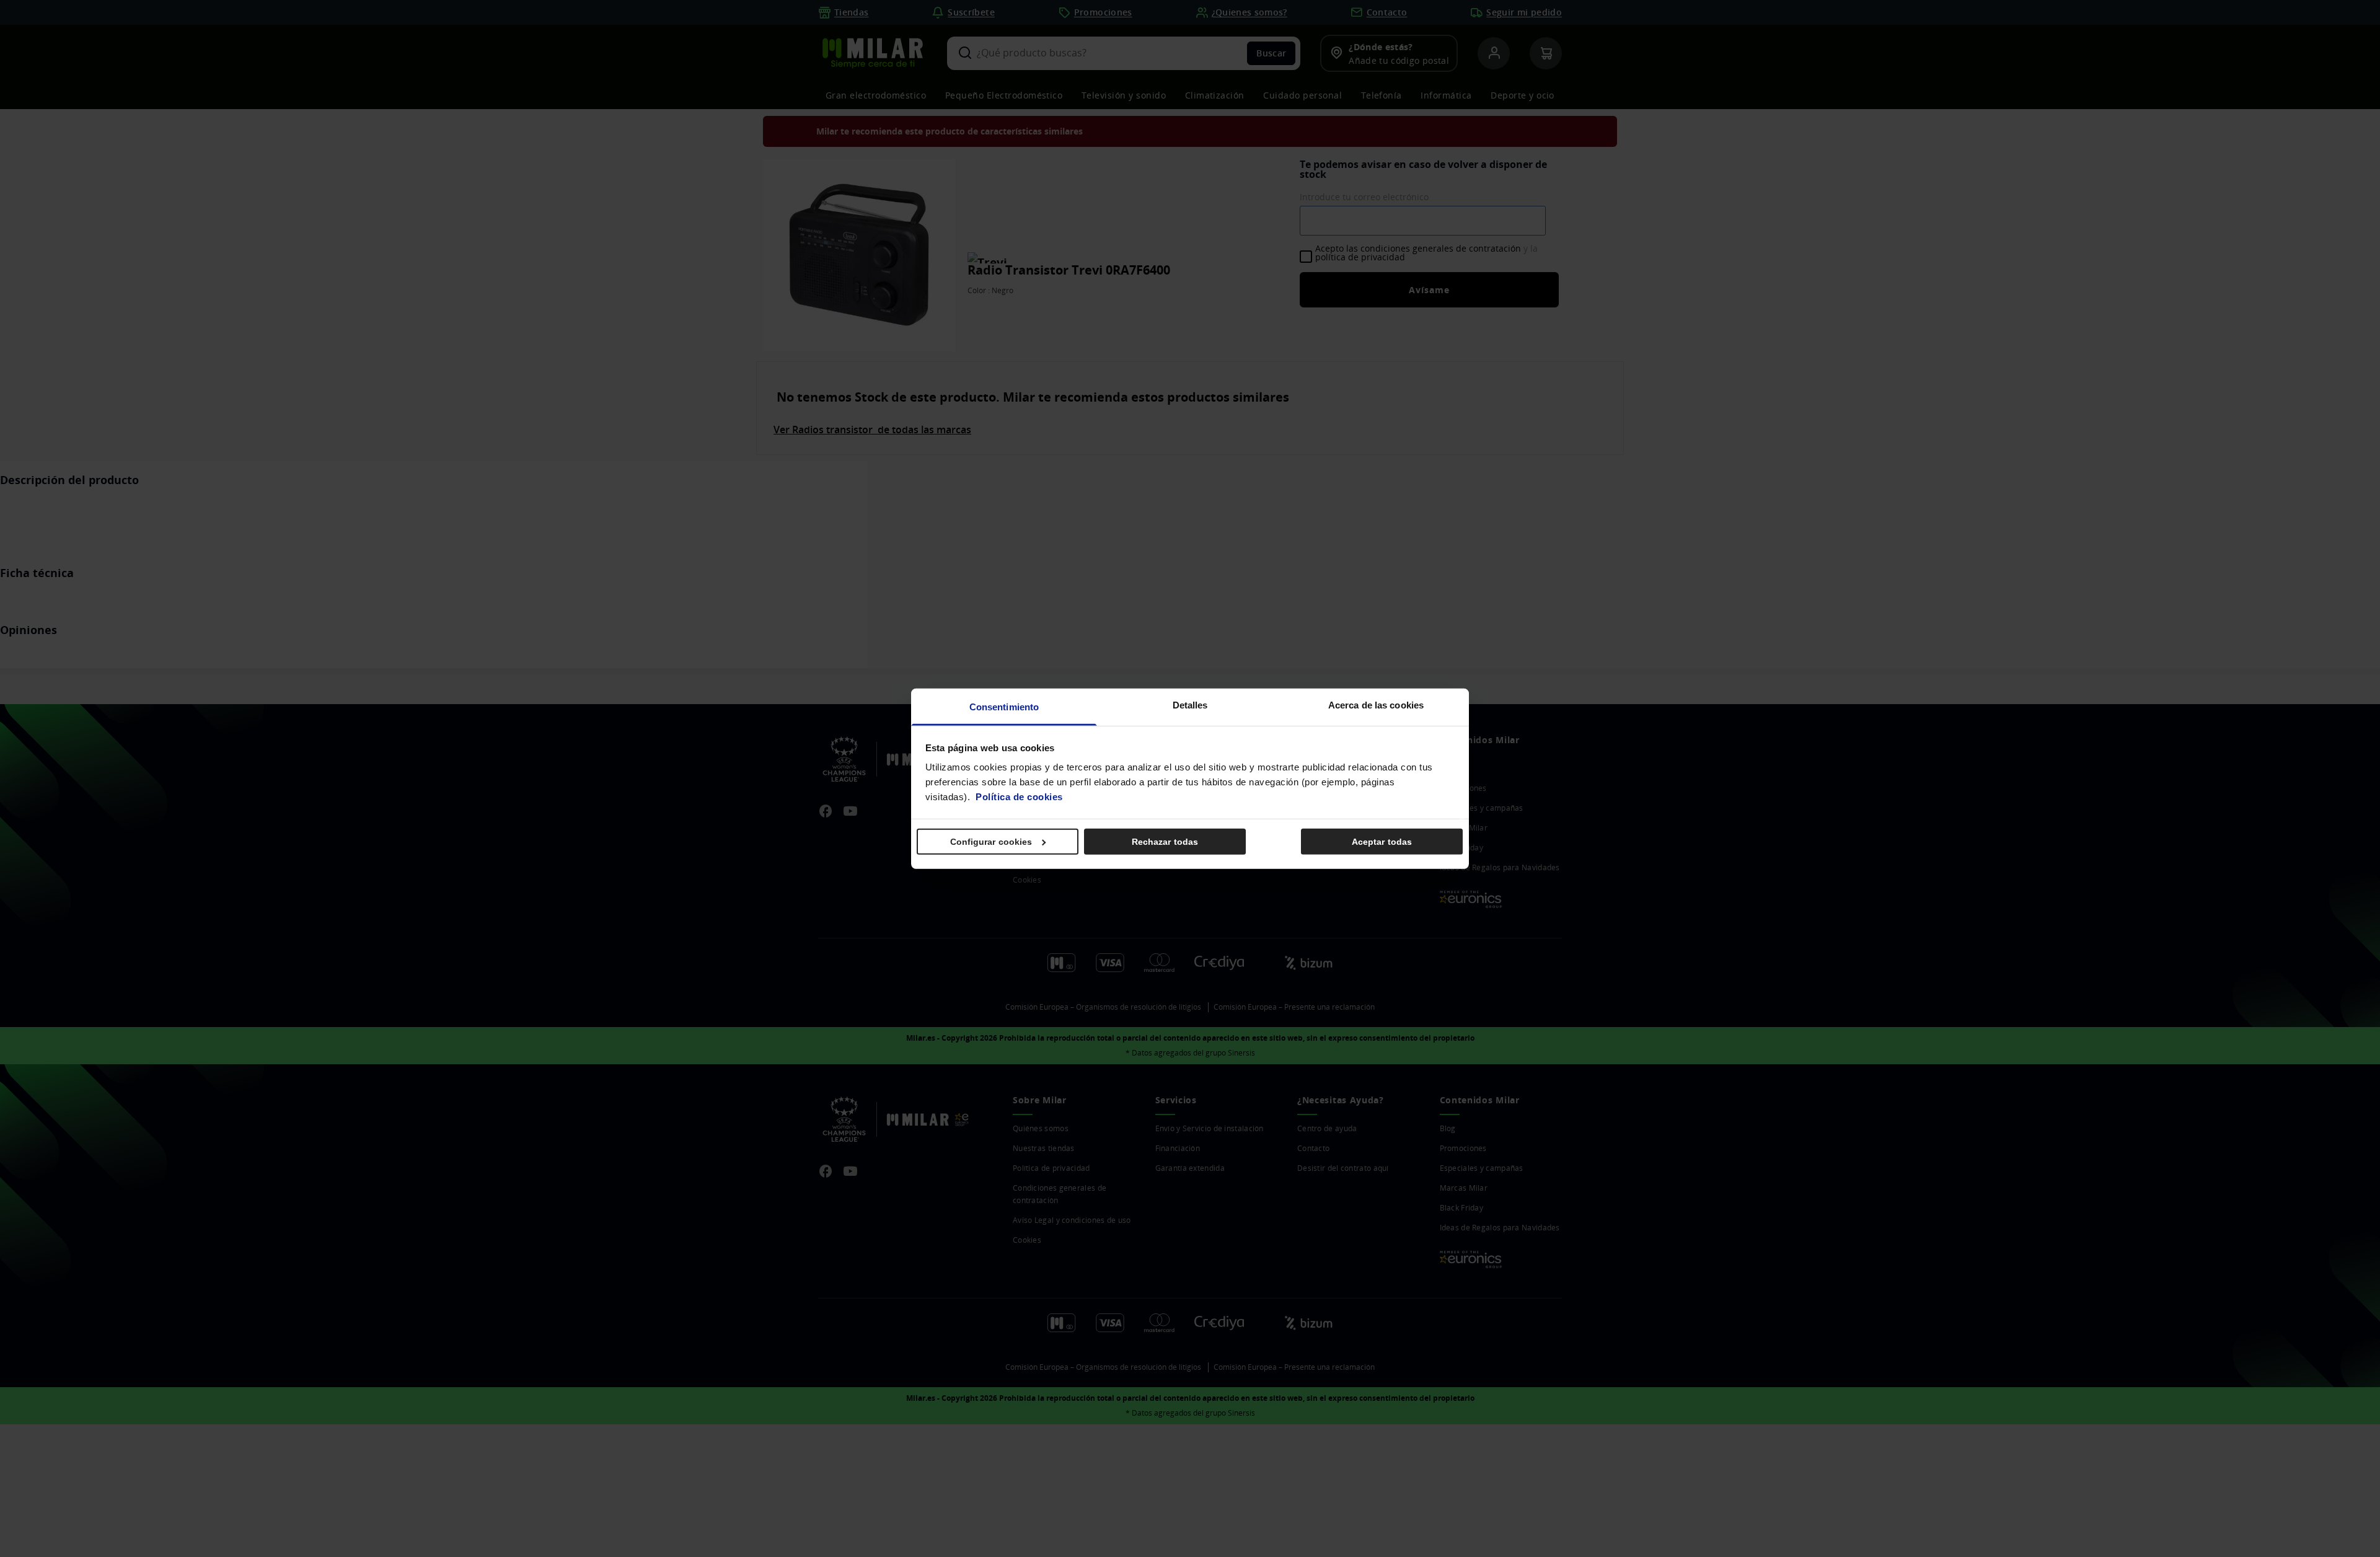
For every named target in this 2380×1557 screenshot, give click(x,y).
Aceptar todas (1382, 841)
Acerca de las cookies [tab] (1376, 705)
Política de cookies (1019, 797)
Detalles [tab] (1190, 705)
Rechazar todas (1165, 841)
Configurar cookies (991, 841)
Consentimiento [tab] (1004, 707)
